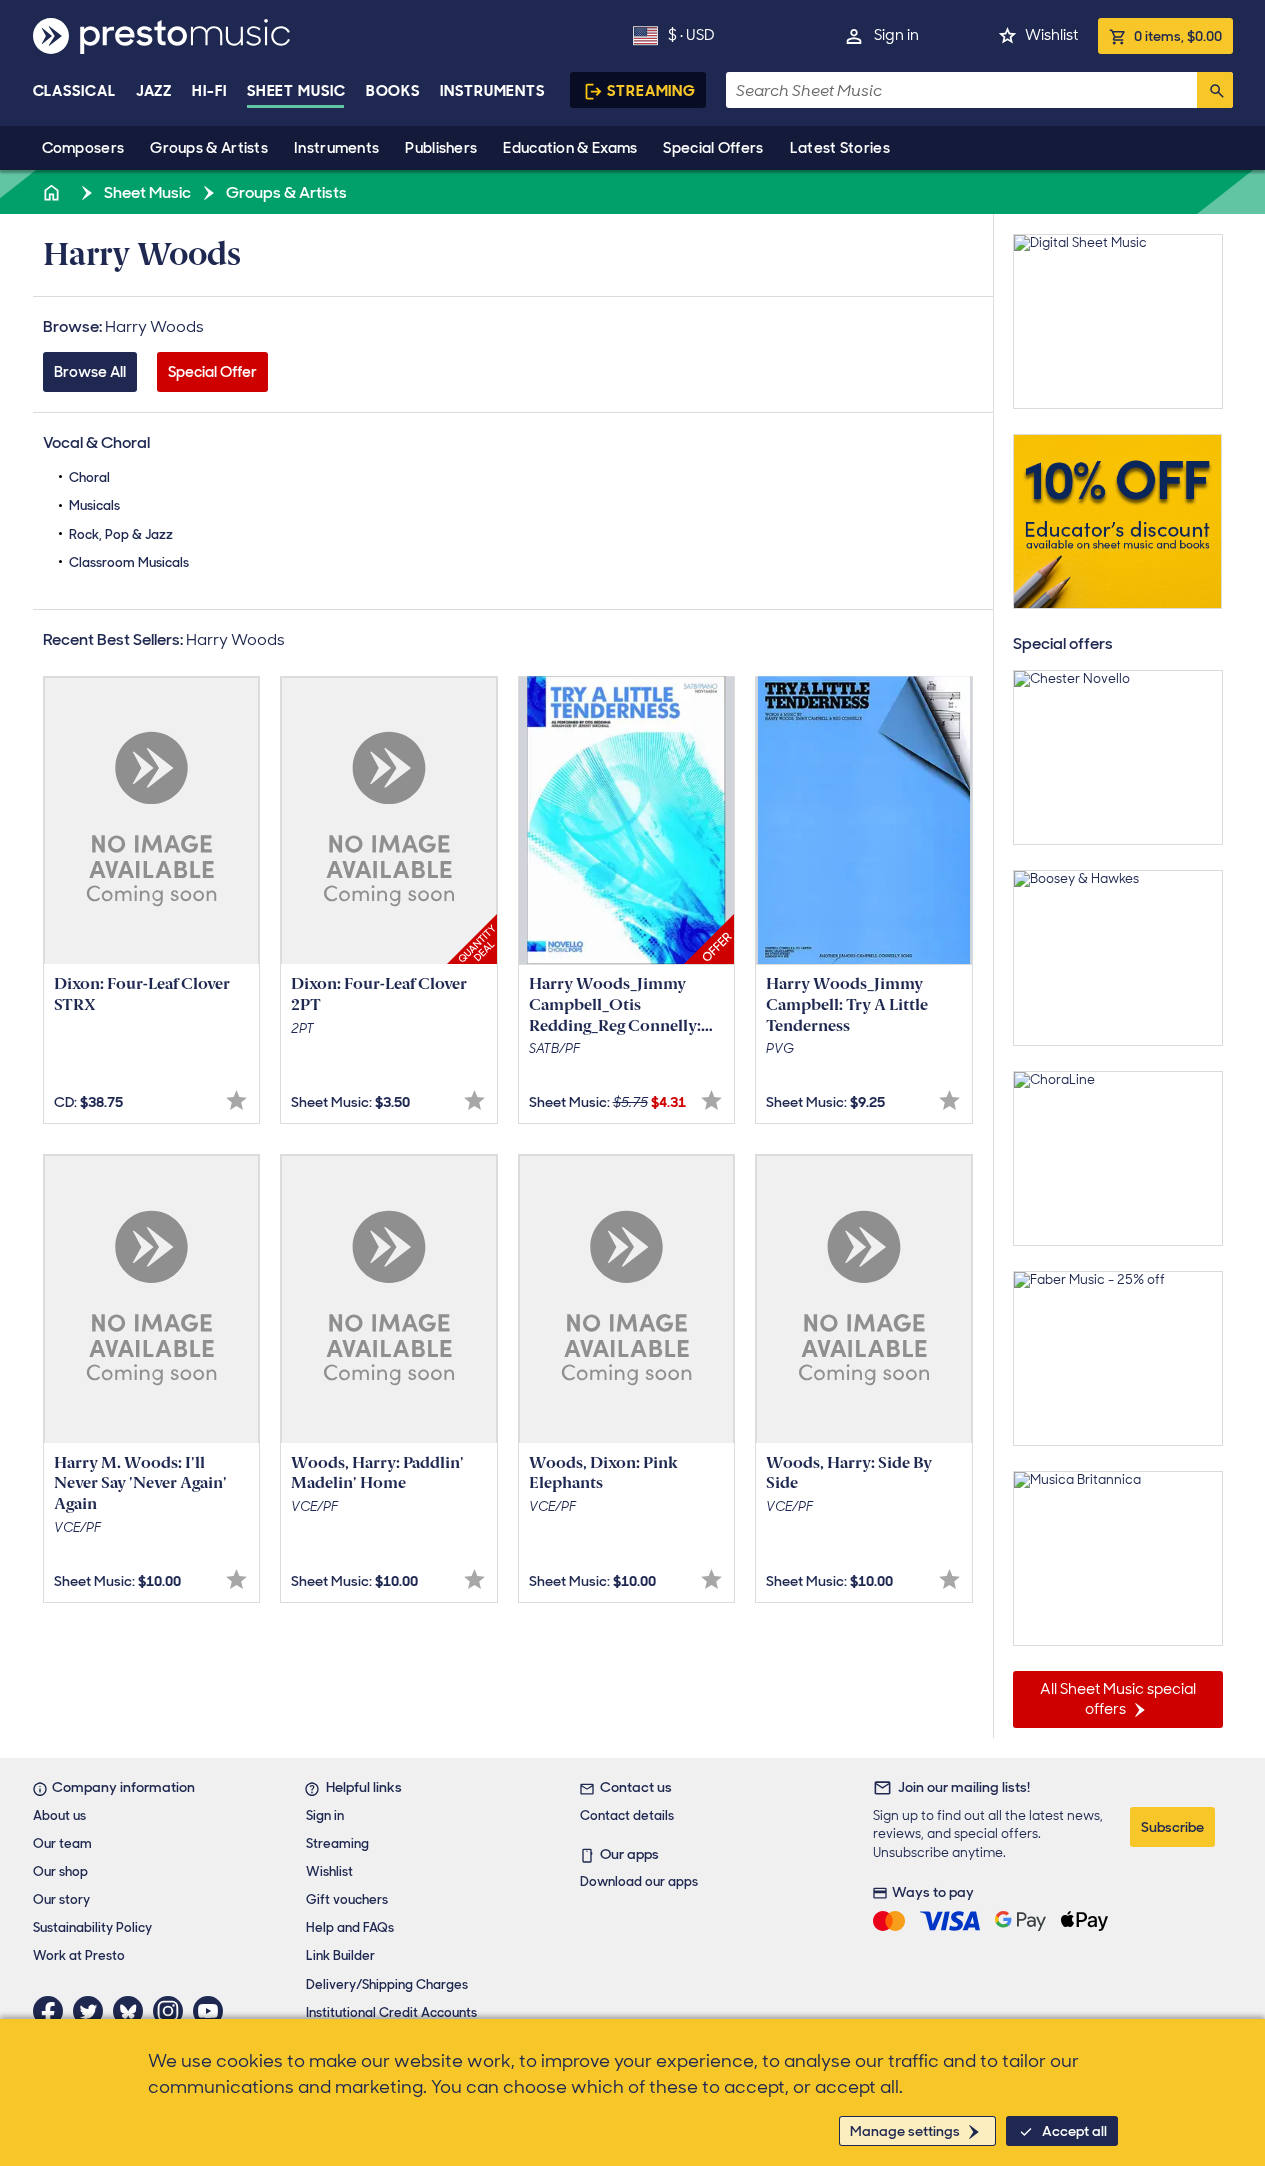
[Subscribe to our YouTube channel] (213, 2011)
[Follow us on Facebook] (53, 2011)
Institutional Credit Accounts (391, 2012)
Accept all (1074, 2131)
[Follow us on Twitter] (93, 2011)
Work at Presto (79, 1955)
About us (59, 1815)
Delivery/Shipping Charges (387, 1984)
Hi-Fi (209, 91)
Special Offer (212, 372)
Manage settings (905, 2131)
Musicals (94, 505)
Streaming (651, 91)
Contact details (627, 1815)
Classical (74, 91)
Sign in (896, 35)
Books (393, 91)
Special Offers (713, 148)
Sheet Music (296, 91)
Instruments (336, 148)
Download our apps (639, 1881)
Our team (62, 1843)
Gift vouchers (347, 1899)
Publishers (441, 148)
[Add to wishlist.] (236, 1100)
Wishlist (1051, 35)
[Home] (54, 192)
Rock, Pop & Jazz (121, 534)
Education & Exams (570, 148)
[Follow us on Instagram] (173, 2011)
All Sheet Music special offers (1118, 1699)
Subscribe (1172, 1827)
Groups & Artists (209, 148)
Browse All (90, 372)
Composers (83, 148)
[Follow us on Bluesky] (133, 2011)
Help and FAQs (350, 1927)
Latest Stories (840, 148)
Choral (89, 477)
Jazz (154, 91)
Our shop (60, 1871)
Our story (61, 1899)
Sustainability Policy (92, 1927)
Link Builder (340, 1955)
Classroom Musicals (129, 562)
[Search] (1215, 90)
